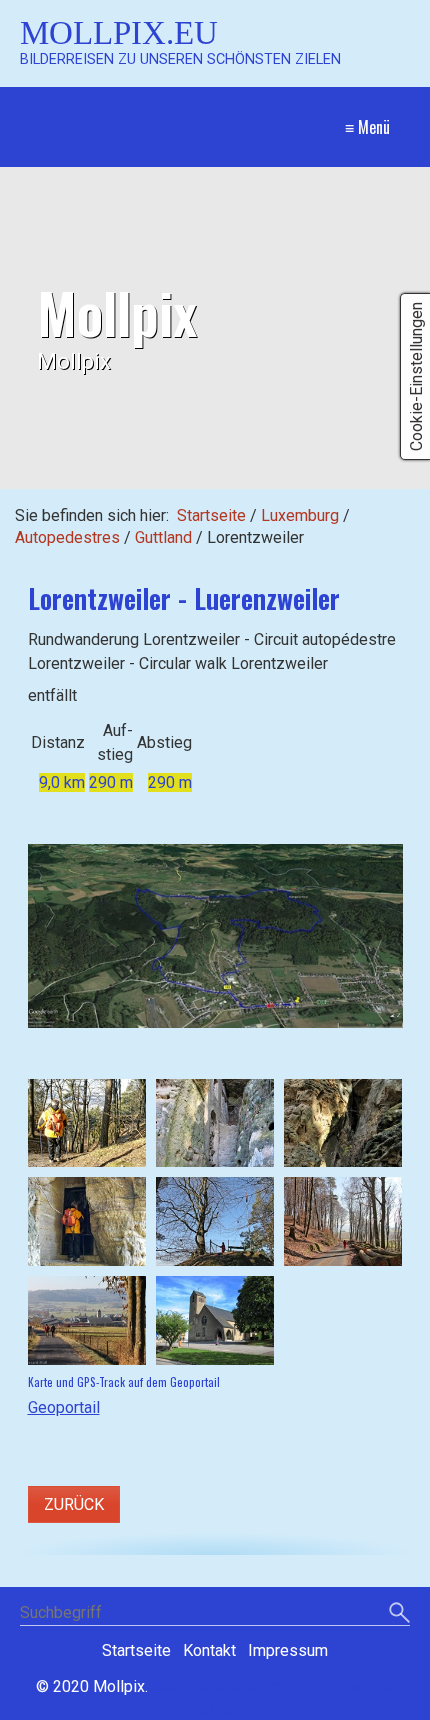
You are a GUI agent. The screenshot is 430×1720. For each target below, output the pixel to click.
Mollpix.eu (119, 32)
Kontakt (209, 1650)
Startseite (211, 515)
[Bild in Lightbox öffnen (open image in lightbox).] (215, 936)
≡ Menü (367, 127)
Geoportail (64, 1407)
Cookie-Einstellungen (416, 376)
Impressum (288, 1650)
